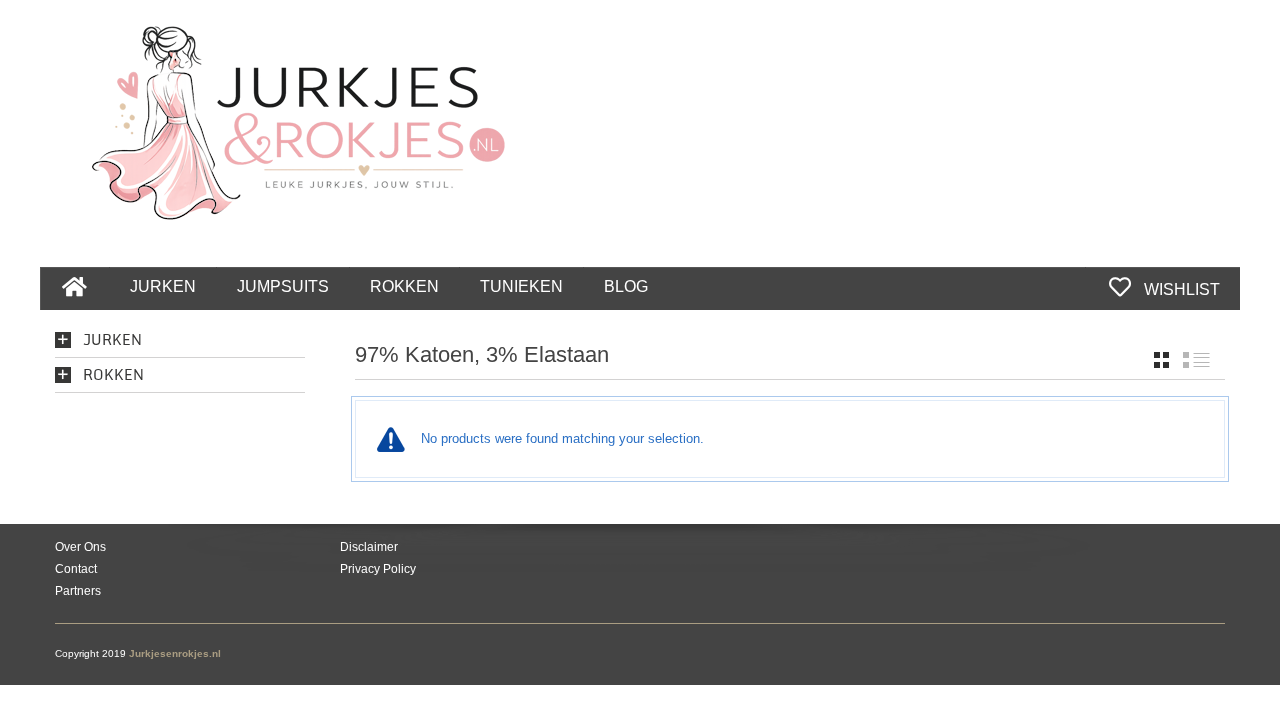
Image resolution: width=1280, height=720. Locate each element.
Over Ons (80, 547)
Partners (78, 591)
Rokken (113, 375)
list (1196, 360)
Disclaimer (369, 547)
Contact (76, 569)
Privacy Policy (378, 569)
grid (1161, 360)
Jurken (112, 340)
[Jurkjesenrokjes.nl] (308, 111)
